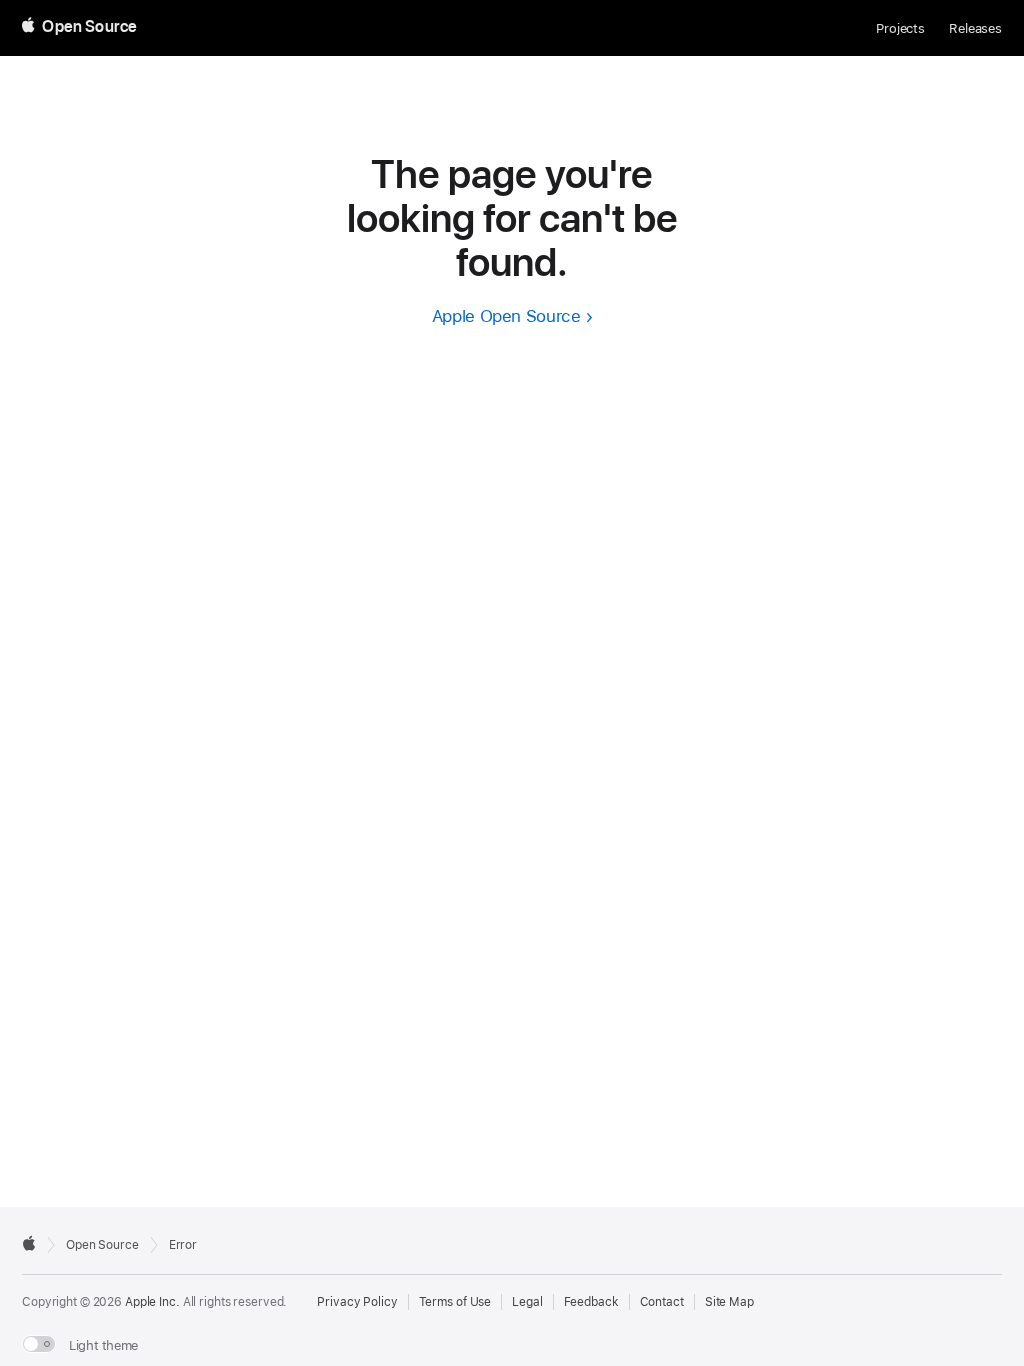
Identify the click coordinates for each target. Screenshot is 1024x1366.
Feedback (591, 1302)
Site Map (729, 1302)
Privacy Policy (357, 1302)
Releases (975, 28)
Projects (900, 28)
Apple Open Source (506, 316)
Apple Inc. (152, 1302)
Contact (662, 1302)
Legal (527, 1302)
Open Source (102, 1245)
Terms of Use (455, 1302)
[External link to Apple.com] (29, 1243)
